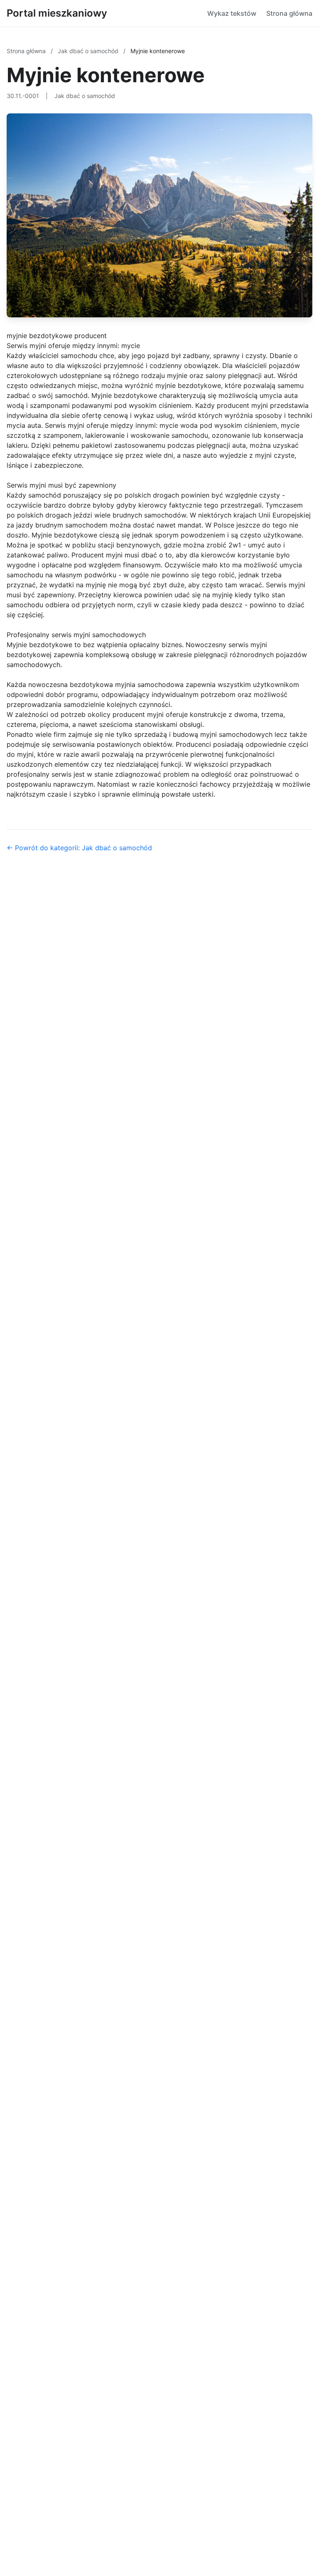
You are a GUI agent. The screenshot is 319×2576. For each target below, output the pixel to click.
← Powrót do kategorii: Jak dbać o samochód (79, 848)
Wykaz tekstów (232, 13)
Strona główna (289, 13)
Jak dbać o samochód (89, 51)
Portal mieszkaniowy (57, 13)
